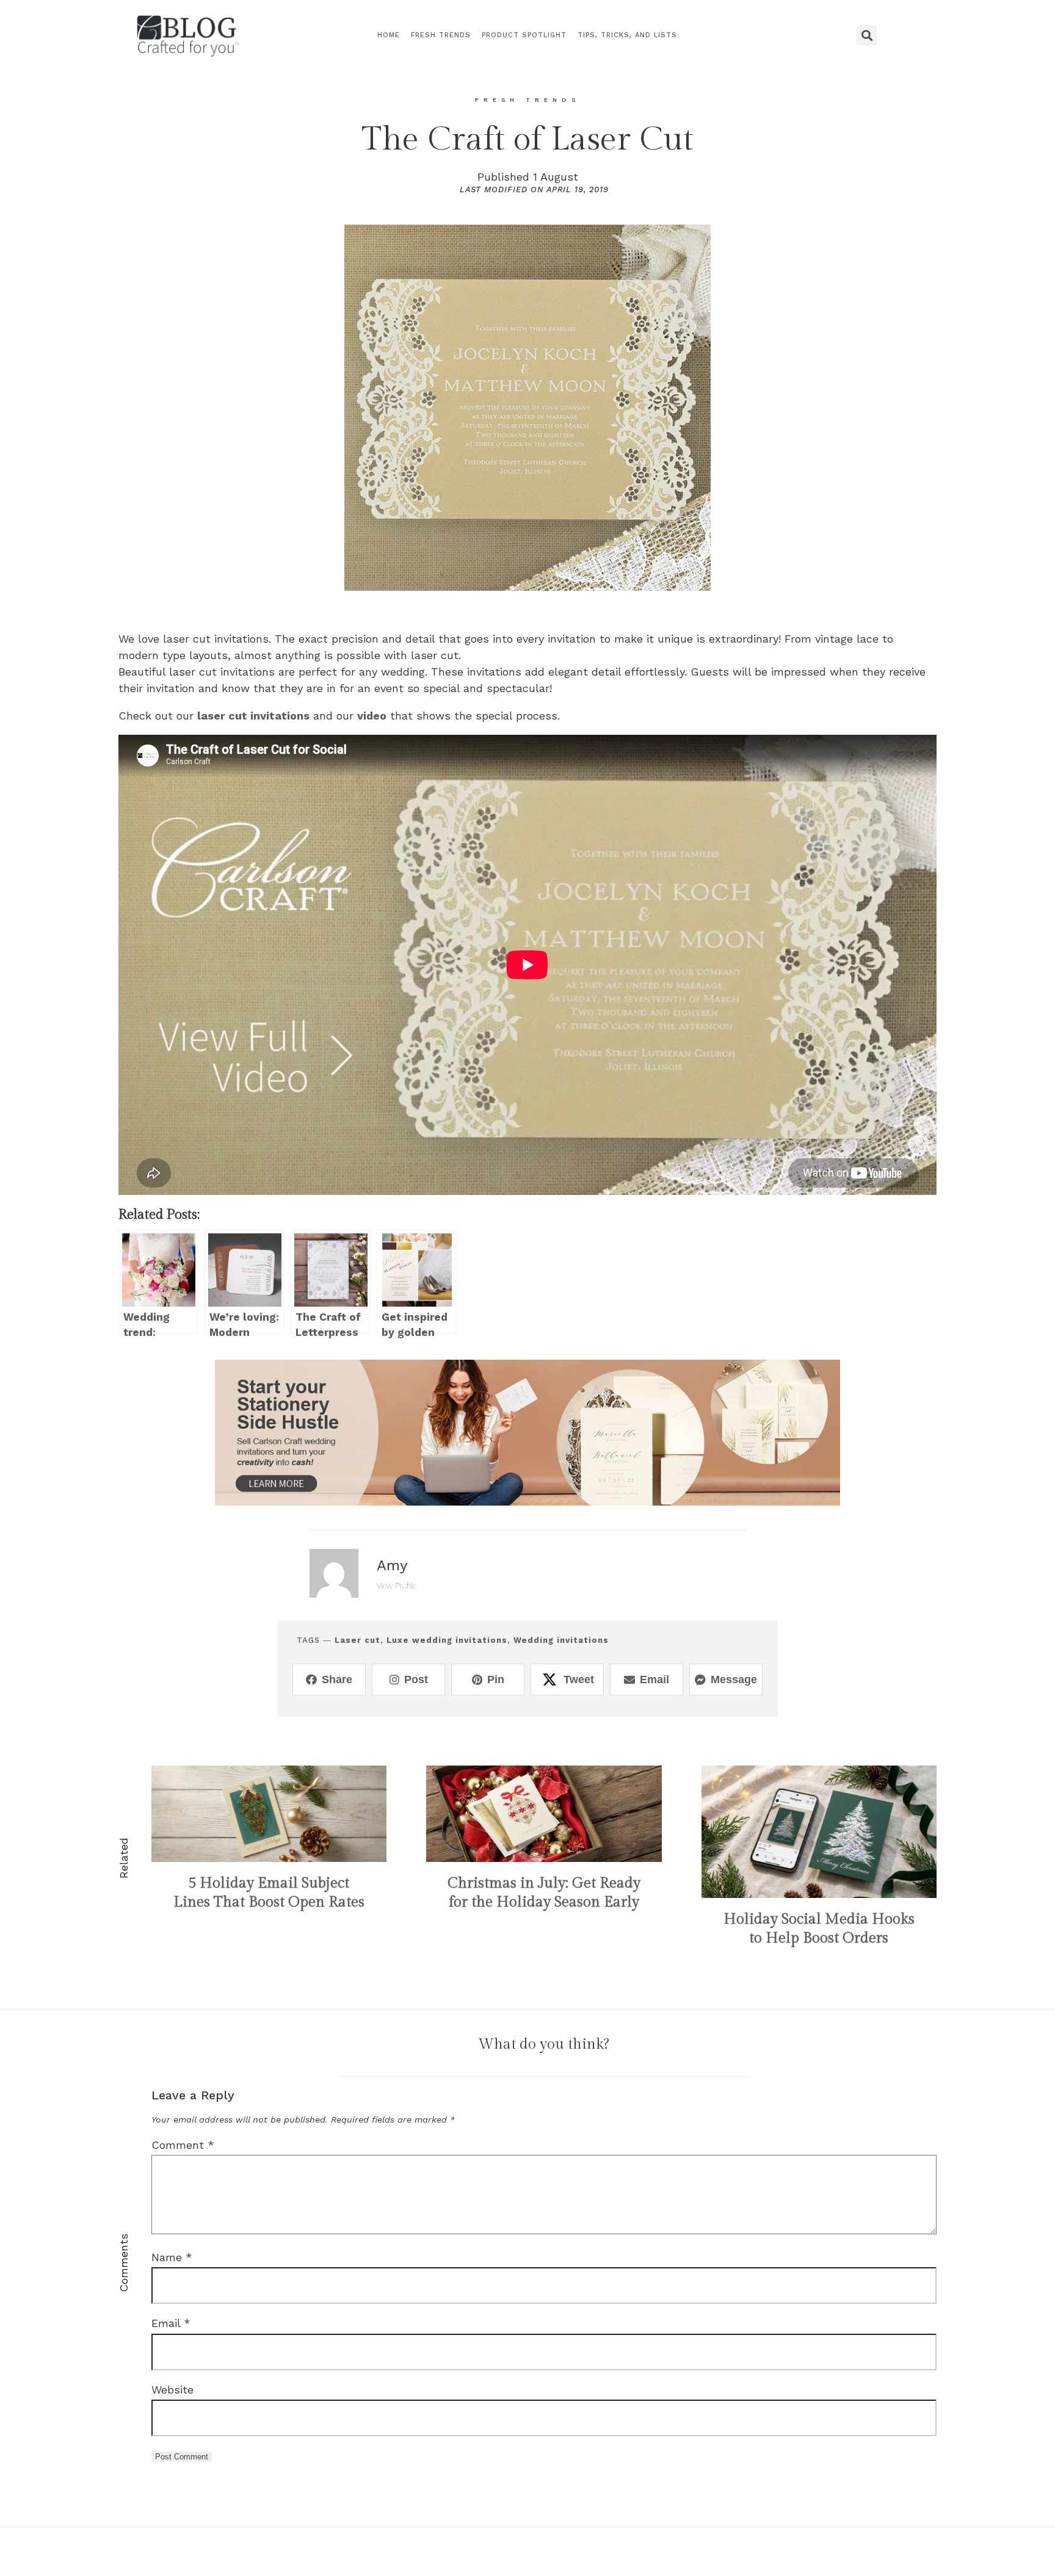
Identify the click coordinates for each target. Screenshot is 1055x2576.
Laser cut (357, 1640)
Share (337, 1679)
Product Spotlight (524, 35)
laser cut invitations (253, 716)
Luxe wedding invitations (447, 1640)
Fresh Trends (441, 35)
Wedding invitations (561, 1640)
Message (734, 1679)
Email (654, 1679)
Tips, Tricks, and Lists (627, 35)
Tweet (579, 1679)
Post (416, 1679)
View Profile (397, 1586)
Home (389, 35)
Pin (496, 1679)
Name (172, 2257)
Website (172, 2390)
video (372, 716)
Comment (183, 2145)
